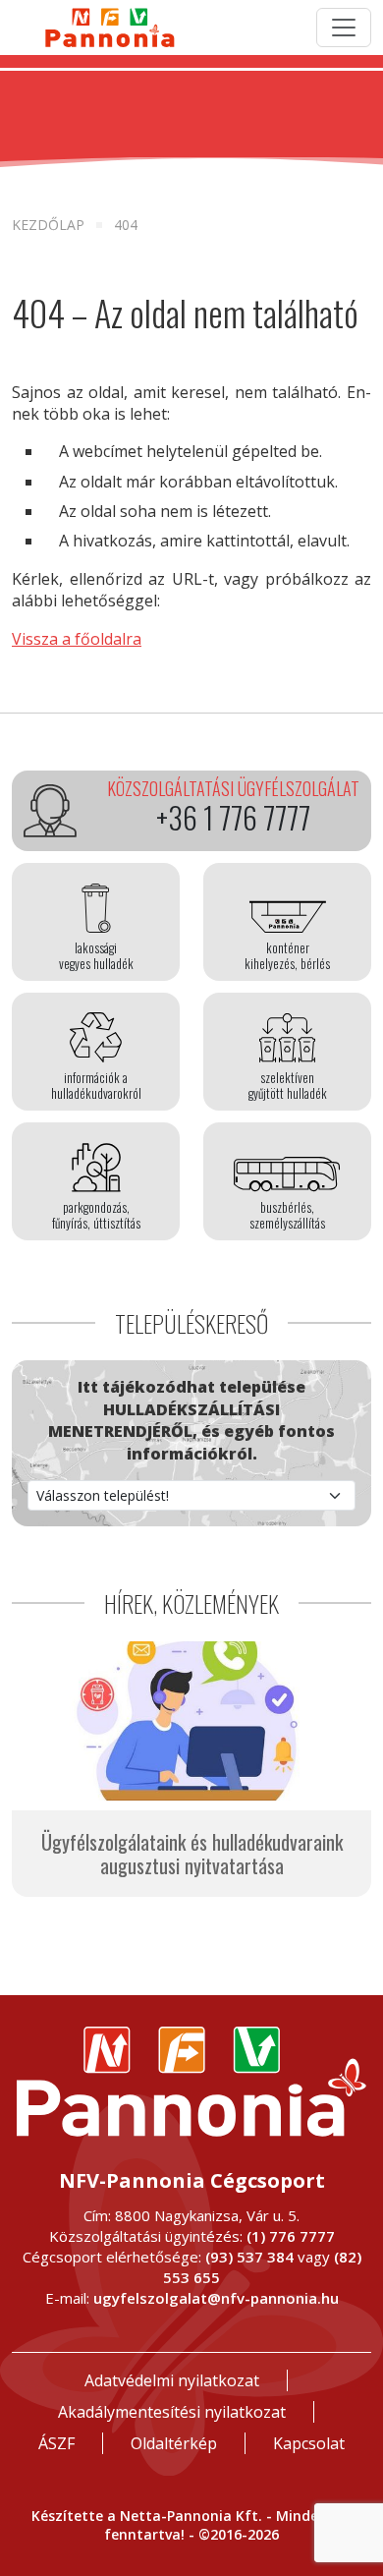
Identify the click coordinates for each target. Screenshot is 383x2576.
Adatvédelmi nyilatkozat (172, 2380)
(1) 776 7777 (291, 2236)
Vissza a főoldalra (77, 639)
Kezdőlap (48, 225)
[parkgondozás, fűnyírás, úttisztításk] (96, 1181)
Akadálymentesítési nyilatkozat (172, 2412)
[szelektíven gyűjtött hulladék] (287, 1052)
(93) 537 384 (249, 2257)
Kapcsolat (309, 2443)
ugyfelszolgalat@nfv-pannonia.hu (216, 2298)
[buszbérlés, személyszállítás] (287, 1181)
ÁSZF (56, 2443)
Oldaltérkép (174, 2443)
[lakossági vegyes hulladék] (96, 922)
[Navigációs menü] (344, 28)
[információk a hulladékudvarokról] (96, 1052)
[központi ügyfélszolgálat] (191, 811)
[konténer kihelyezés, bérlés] (287, 922)
